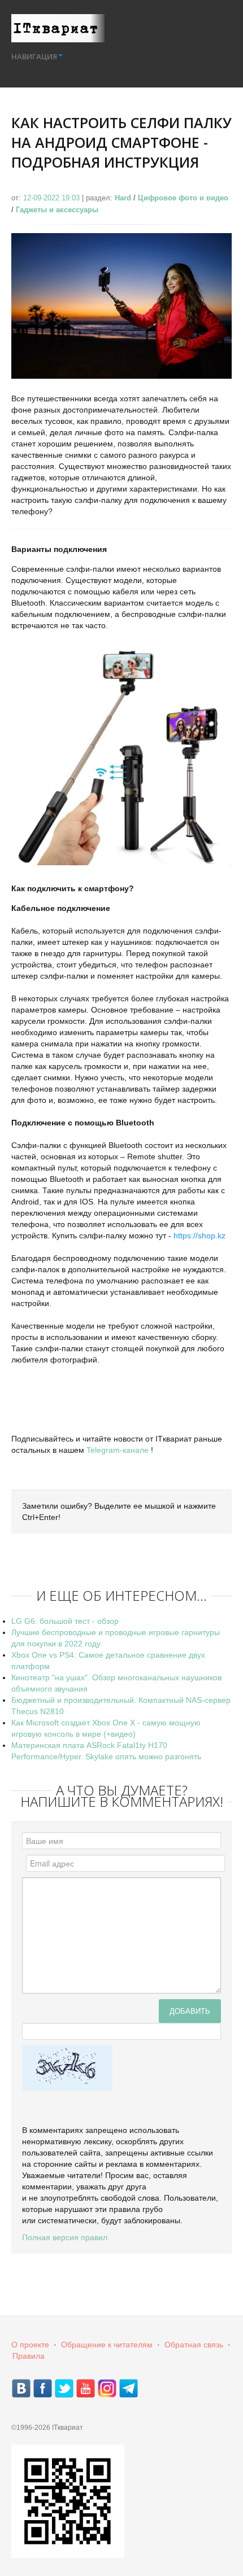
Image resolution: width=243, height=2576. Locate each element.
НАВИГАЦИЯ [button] (34, 56)
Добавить (190, 2011)
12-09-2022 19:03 (53, 198)
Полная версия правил (65, 2237)
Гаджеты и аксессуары (57, 210)
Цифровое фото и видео (183, 198)
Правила (29, 2356)
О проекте (30, 2345)
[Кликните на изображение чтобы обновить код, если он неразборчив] (67, 2067)
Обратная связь (194, 2345)
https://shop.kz (199, 1236)
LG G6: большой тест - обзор (65, 1621)
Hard (123, 198)
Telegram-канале (118, 1450)
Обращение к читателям (107, 2345)
